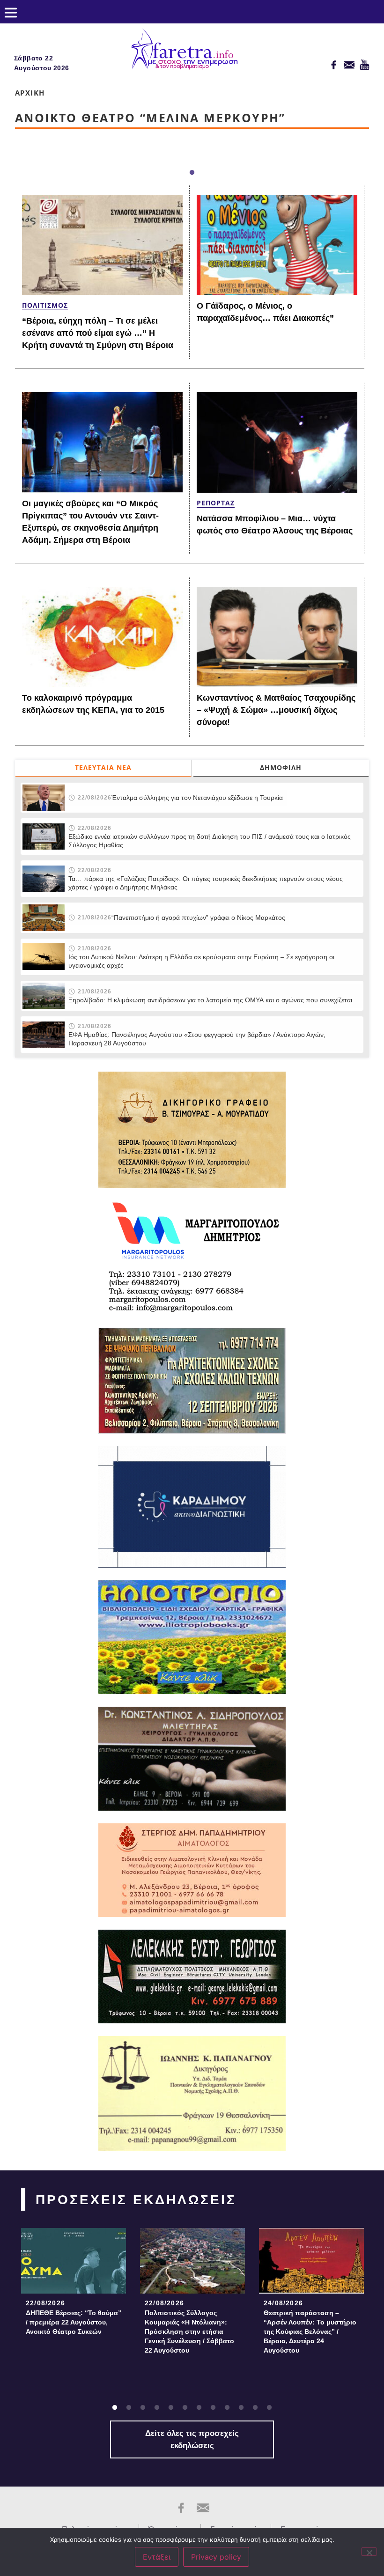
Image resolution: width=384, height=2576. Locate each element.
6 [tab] (185, 2408)
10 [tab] (241, 2408)
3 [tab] (143, 2408)
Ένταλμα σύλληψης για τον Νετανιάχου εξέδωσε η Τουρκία (197, 798)
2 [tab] (129, 2408)
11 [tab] (255, 2408)
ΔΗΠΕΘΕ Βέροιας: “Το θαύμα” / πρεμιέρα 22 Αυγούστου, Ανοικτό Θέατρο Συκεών (74, 2322)
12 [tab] (269, 2408)
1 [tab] (192, 173)
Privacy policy (216, 2557)
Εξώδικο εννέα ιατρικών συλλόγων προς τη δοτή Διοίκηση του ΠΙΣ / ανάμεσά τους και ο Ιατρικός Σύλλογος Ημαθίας (210, 841)
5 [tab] (171, 2408)
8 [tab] (213, 2408)
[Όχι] (369, 2552)
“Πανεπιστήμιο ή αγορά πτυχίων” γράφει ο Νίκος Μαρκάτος (198, 918)
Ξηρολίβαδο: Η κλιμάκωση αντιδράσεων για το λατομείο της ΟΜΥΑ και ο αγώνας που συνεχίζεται (210, 1000)
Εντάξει (157, 2557)
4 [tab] (157, 2408)
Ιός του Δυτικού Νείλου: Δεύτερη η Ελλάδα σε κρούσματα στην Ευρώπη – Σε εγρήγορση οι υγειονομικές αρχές (201, 961)
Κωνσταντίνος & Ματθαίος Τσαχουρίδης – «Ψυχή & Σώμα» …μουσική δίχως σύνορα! (276, 710)
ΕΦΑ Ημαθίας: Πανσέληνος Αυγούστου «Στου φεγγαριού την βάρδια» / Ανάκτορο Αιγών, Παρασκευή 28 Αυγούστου (197, 1039)
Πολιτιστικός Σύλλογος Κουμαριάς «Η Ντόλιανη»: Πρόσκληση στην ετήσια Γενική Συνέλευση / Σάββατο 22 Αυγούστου (189, 2332)
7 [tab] (199, 2408)
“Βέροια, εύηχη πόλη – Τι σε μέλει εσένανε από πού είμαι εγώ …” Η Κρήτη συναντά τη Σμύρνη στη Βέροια (98, 333)
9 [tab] (227, 2408)
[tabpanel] (74, 2284)
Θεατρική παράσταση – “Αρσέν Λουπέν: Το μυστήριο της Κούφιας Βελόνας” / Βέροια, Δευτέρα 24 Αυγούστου (310, 2332)
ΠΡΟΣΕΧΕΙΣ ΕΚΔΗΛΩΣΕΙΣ (136, 2200)
